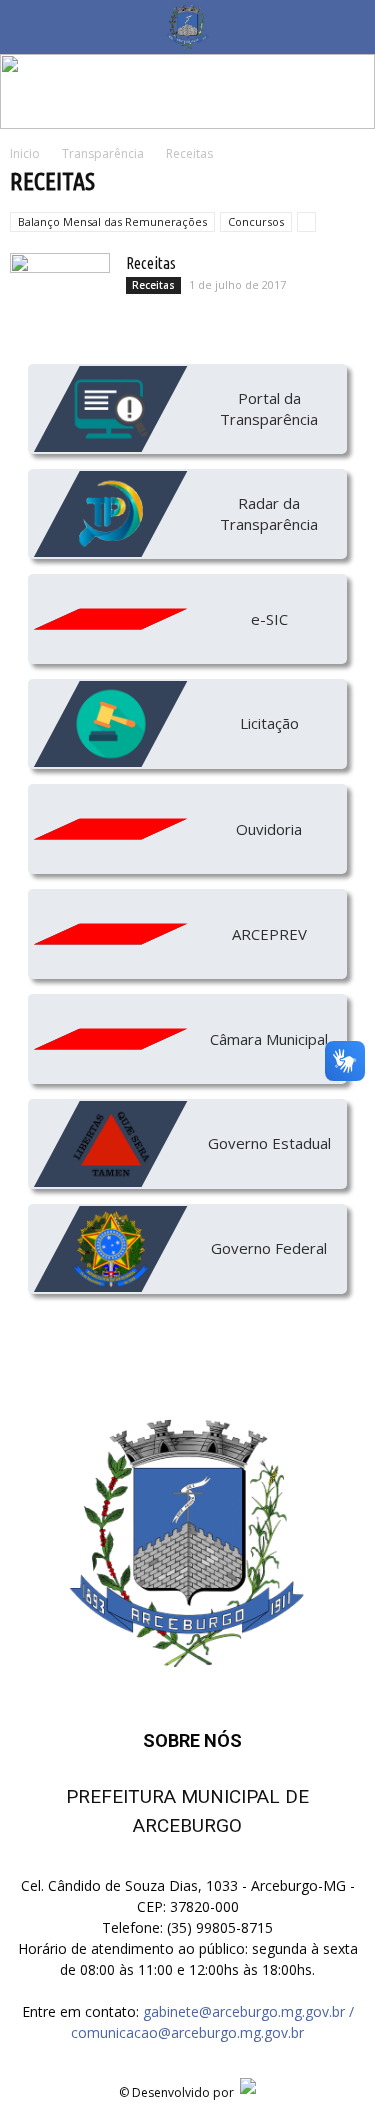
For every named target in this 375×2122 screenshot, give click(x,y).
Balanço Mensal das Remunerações (112, 221)
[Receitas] (60, 288)
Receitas (151, 263)
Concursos (256, 221)
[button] (347, 27)
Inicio (25, 153)
